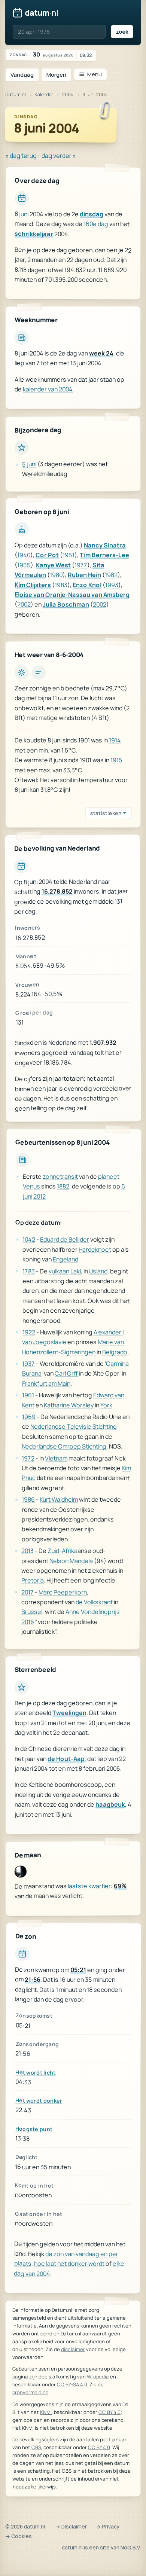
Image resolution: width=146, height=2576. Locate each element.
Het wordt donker (39, 2100)
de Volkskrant (94, 1602)
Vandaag (22, 75)
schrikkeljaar (34, 234)
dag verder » (59, 156)
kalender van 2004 (48, 389)
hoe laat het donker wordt (69, 2264)
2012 (39, 1196)
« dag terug (21, 156)
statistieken (106, 813)
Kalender (44, 94)
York (106, 1405)
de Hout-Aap (66, 1759)
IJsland (98, 1271)
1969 (29, 1416)
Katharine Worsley (69, 1405)
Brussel (32, 1612)
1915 (116, 760)
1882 (63, 1186)
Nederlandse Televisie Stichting (74, 1427)
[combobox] (59, 32)
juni (24, 214)
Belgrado (115, 1352)
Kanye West (53, 565)
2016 (28, 1621)
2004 (68, 94)
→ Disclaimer (71, 2527)
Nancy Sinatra (105, 546)
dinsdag (92, 214)
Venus (31, 1186)
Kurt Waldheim (59, 1499)
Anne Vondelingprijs (93, 1612)
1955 (24, 565)
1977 (81, 565)
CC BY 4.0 (109, 2412)
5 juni (29, 464)
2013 (28, 1550)
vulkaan (59, 1271)
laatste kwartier (89, 1886)
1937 (28, 1363)
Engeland (66, 1259)
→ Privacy (108, 2527)
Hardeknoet (95, 1249)
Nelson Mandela (71, 1560)
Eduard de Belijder (65, 1239)
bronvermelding (31, 2392)
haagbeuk (110, 1804)
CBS (36, 2447)
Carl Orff (66, 1373)
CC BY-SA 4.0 (72, 2384)
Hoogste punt (34, 2129)
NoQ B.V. (131, 2548)
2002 (24, 604)
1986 (28, 1499)
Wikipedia (98, 2377)
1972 (28, 1458)
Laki (76, 1271)
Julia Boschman (66, 605)
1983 (61, 585)
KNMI (46, 2412)
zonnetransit (60, 1176)
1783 (29, 1271)
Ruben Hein (84, 575)
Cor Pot (47, 555)
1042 (29, 1239)
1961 (28, 1395)
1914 (115, 741)
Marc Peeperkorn (63, 1592)
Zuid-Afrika (63, 1551)
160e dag (96, 224)
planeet (109, 1176)
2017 (28, 1592)
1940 (24, 555)
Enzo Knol (87, 585)
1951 (69, 555)
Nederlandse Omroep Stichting (64, 1446)
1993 (112, 585)
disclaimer (73, 2349)
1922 (28, 1332)
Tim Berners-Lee (104, 555)
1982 (111, 575)
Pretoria (33, 1580)
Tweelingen (69, 1713)
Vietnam (56, 1458)
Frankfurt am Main (46, 1383)
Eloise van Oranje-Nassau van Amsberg (72, 595)
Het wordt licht (35, 2072)
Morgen (56, 75)
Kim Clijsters (33, 585)
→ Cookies (19, 2536)
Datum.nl (16, 94)
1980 (56, 575)
